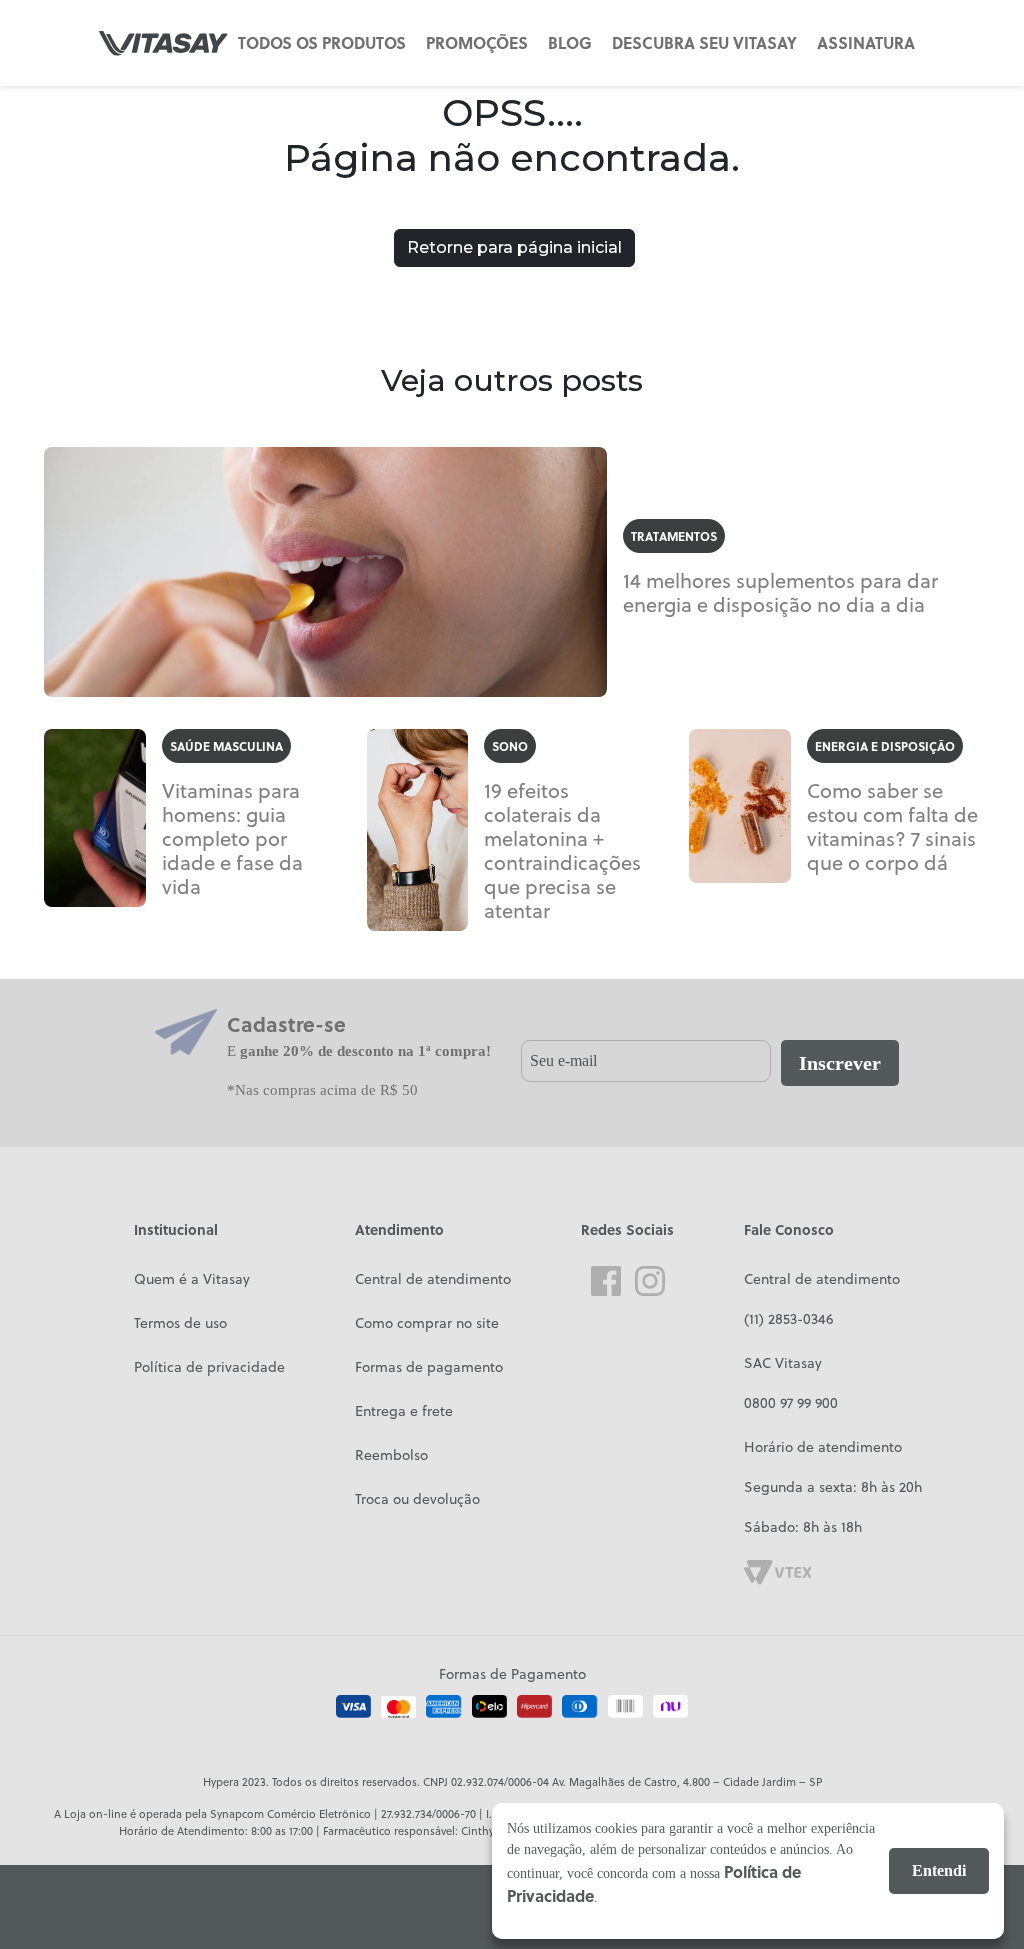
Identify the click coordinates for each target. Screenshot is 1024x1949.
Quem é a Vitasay (192, 1279)
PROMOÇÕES (477, 42)
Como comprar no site (427, 1323)
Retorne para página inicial (514, 247)
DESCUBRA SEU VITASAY (704, 42)
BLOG (570, 42)
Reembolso (391, 1455)
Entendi (939, 1870)
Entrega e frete (404, 1411)
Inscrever (840, 1063)
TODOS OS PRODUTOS (322, 42)
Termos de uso (180, 1323)
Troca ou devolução (417, 1499)
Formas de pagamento (429, 1367)
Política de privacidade (209, 1367)
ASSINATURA (866, 42)
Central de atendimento (433, 1279)
